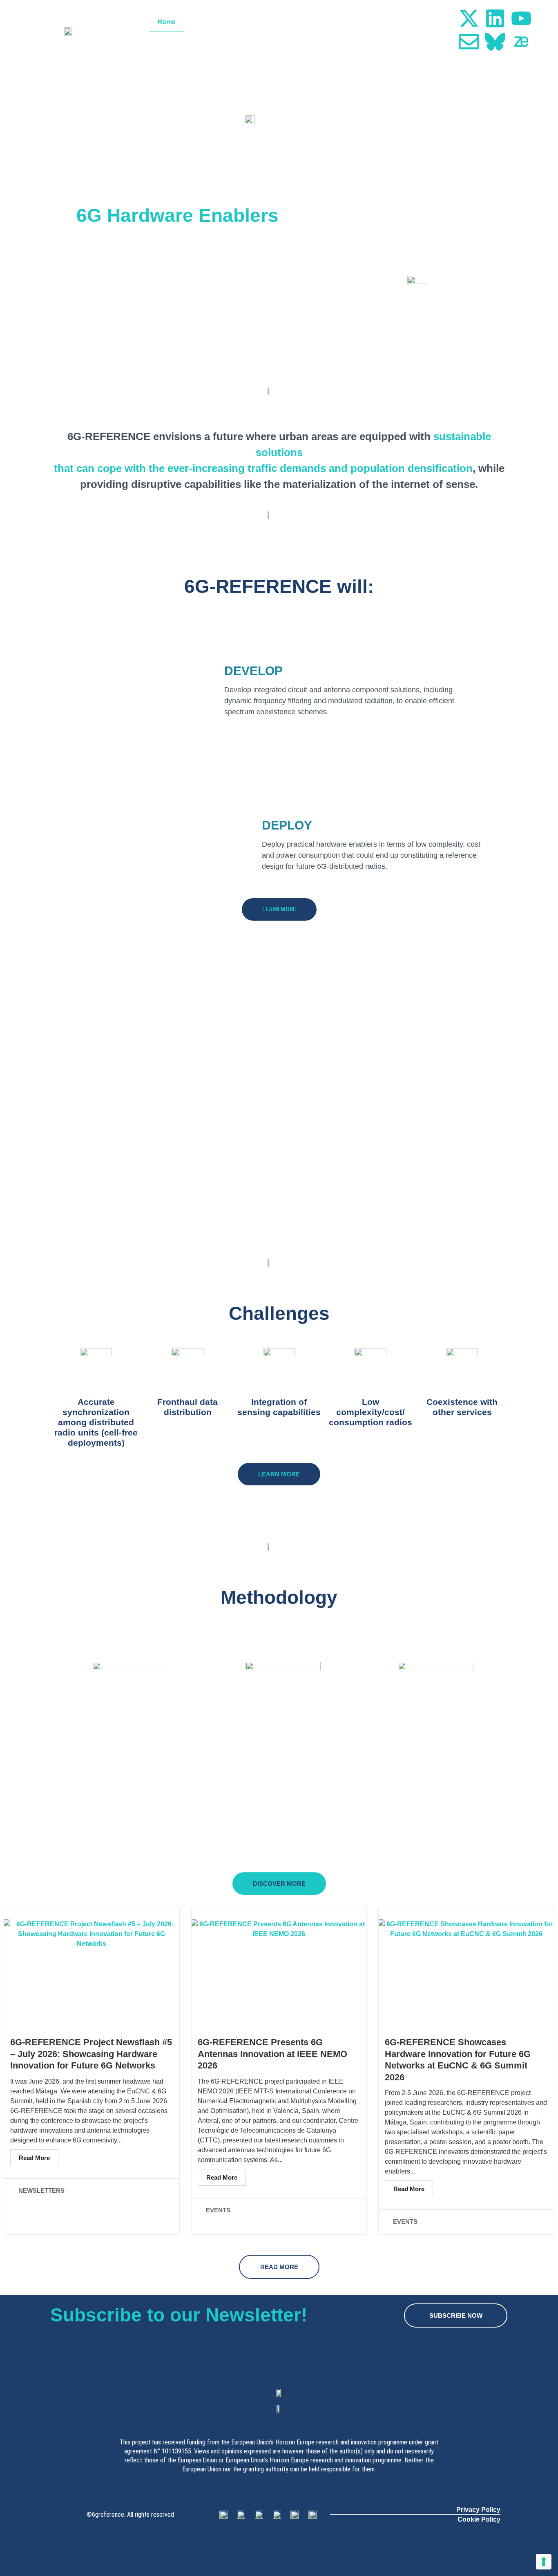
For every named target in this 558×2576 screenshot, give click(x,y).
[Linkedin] (495, 18)
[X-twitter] (469, 18)
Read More (34, 2158)
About (202, 22)
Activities (252, 22)
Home (166, 22)
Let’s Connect (419, 41)
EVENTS (218, 2210)
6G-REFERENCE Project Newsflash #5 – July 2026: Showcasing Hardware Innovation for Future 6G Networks (91, 2054)
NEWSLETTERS (41, 2190)
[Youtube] (521, 18)
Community (423, 22)
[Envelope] (469, 42)
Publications (358, 22)
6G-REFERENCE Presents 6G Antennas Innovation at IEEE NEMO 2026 (272, 2054)
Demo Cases (303, 22)
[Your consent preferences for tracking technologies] (544, 2562)
